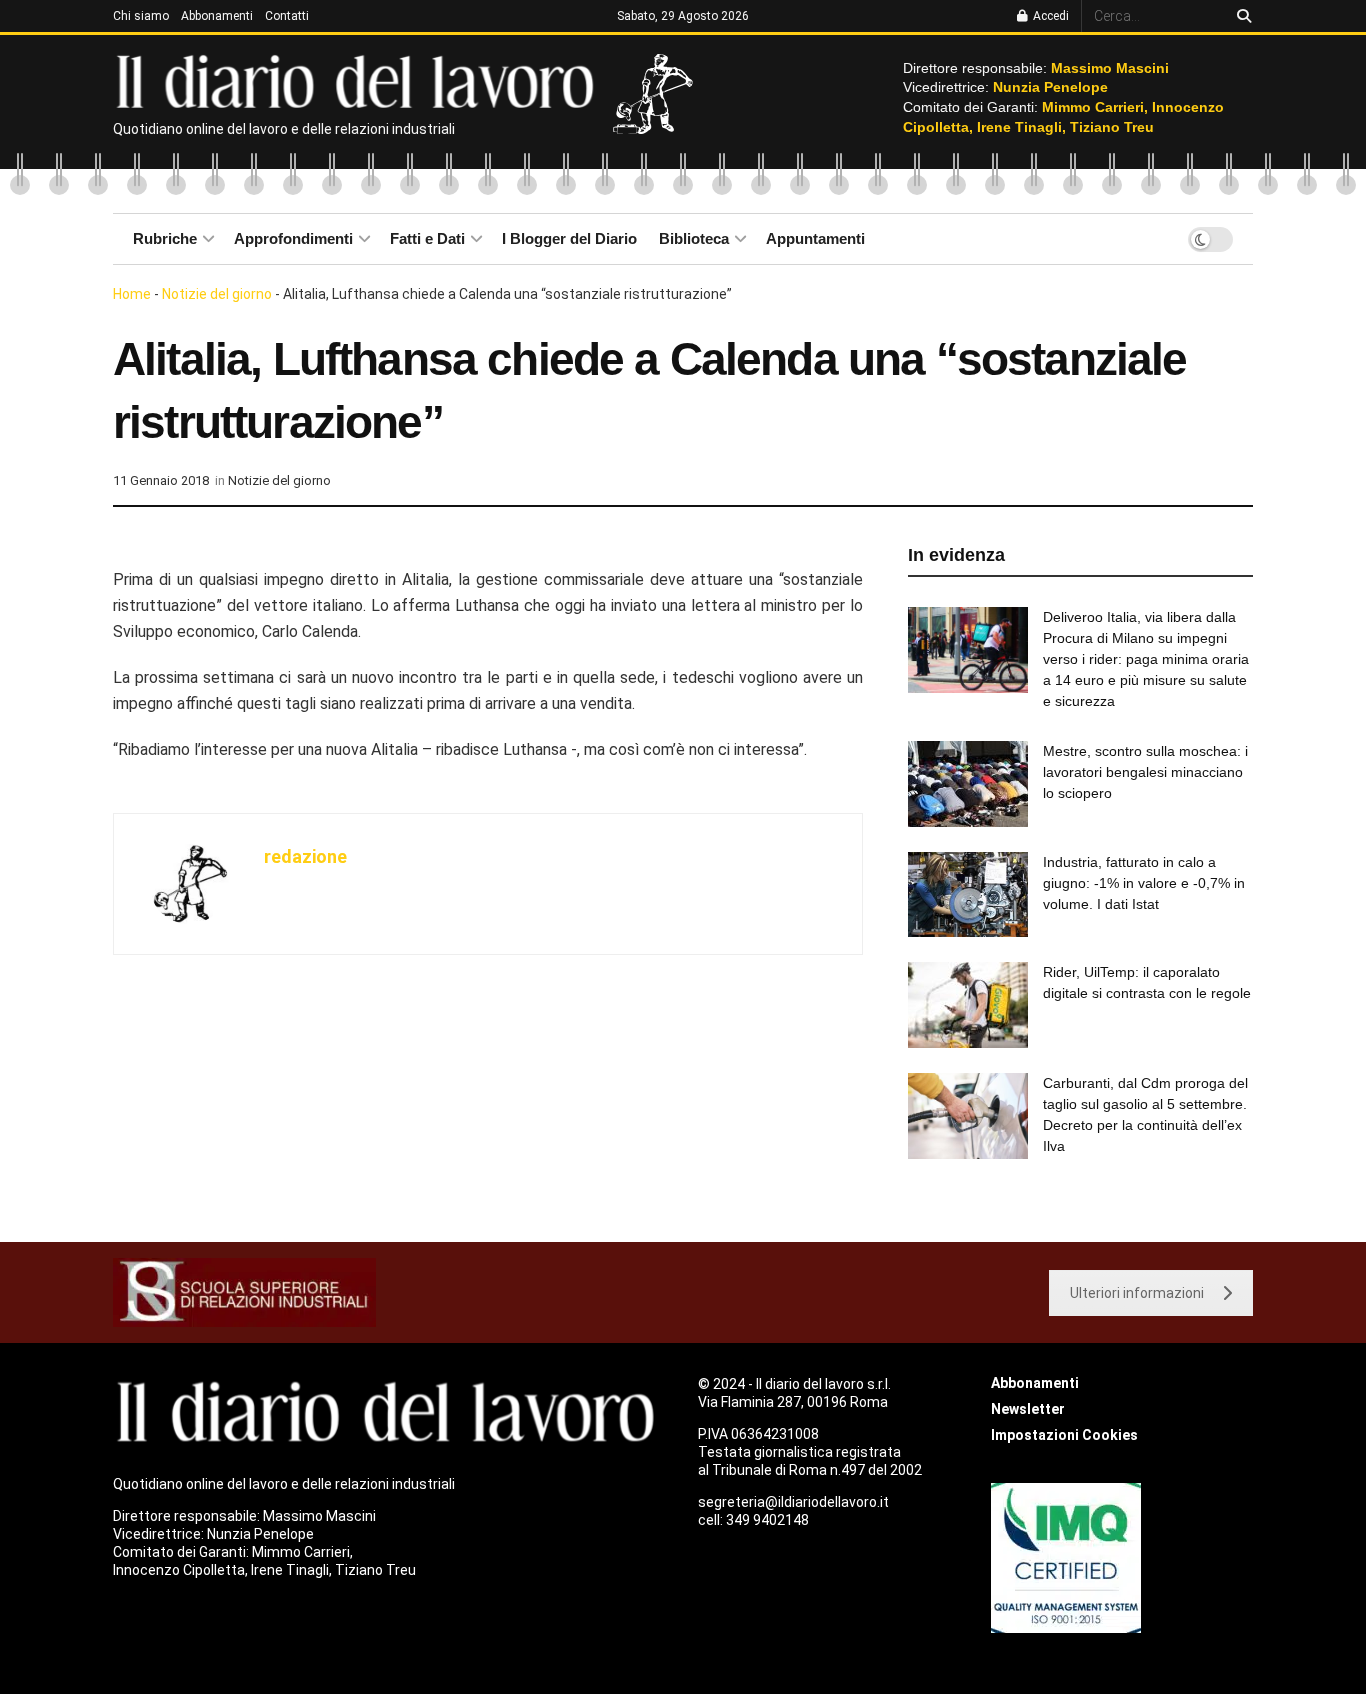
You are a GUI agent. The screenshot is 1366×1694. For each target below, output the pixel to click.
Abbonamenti (217, 16)
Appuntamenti (815, 238)
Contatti (287, 16)
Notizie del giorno (217, 294)
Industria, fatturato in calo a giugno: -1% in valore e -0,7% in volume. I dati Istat (1144, 883)
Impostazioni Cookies (1064, 1435)
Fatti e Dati (427, 238)
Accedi (1049, 16)
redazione (305, 856)
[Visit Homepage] (359, 80)
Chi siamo (141, 16)
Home (132, 294)
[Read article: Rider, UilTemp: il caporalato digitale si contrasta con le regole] (968, 1005)
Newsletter (1028, 1409)
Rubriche (165, 238)
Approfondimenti (293, 238)
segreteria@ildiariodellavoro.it (793, 1502)
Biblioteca (694, 238)
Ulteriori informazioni (1137, 1293)
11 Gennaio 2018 (161, 480)
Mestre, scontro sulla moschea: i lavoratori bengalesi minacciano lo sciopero (1145, 772)
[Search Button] (1240, 16)
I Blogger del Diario (569, 238)
